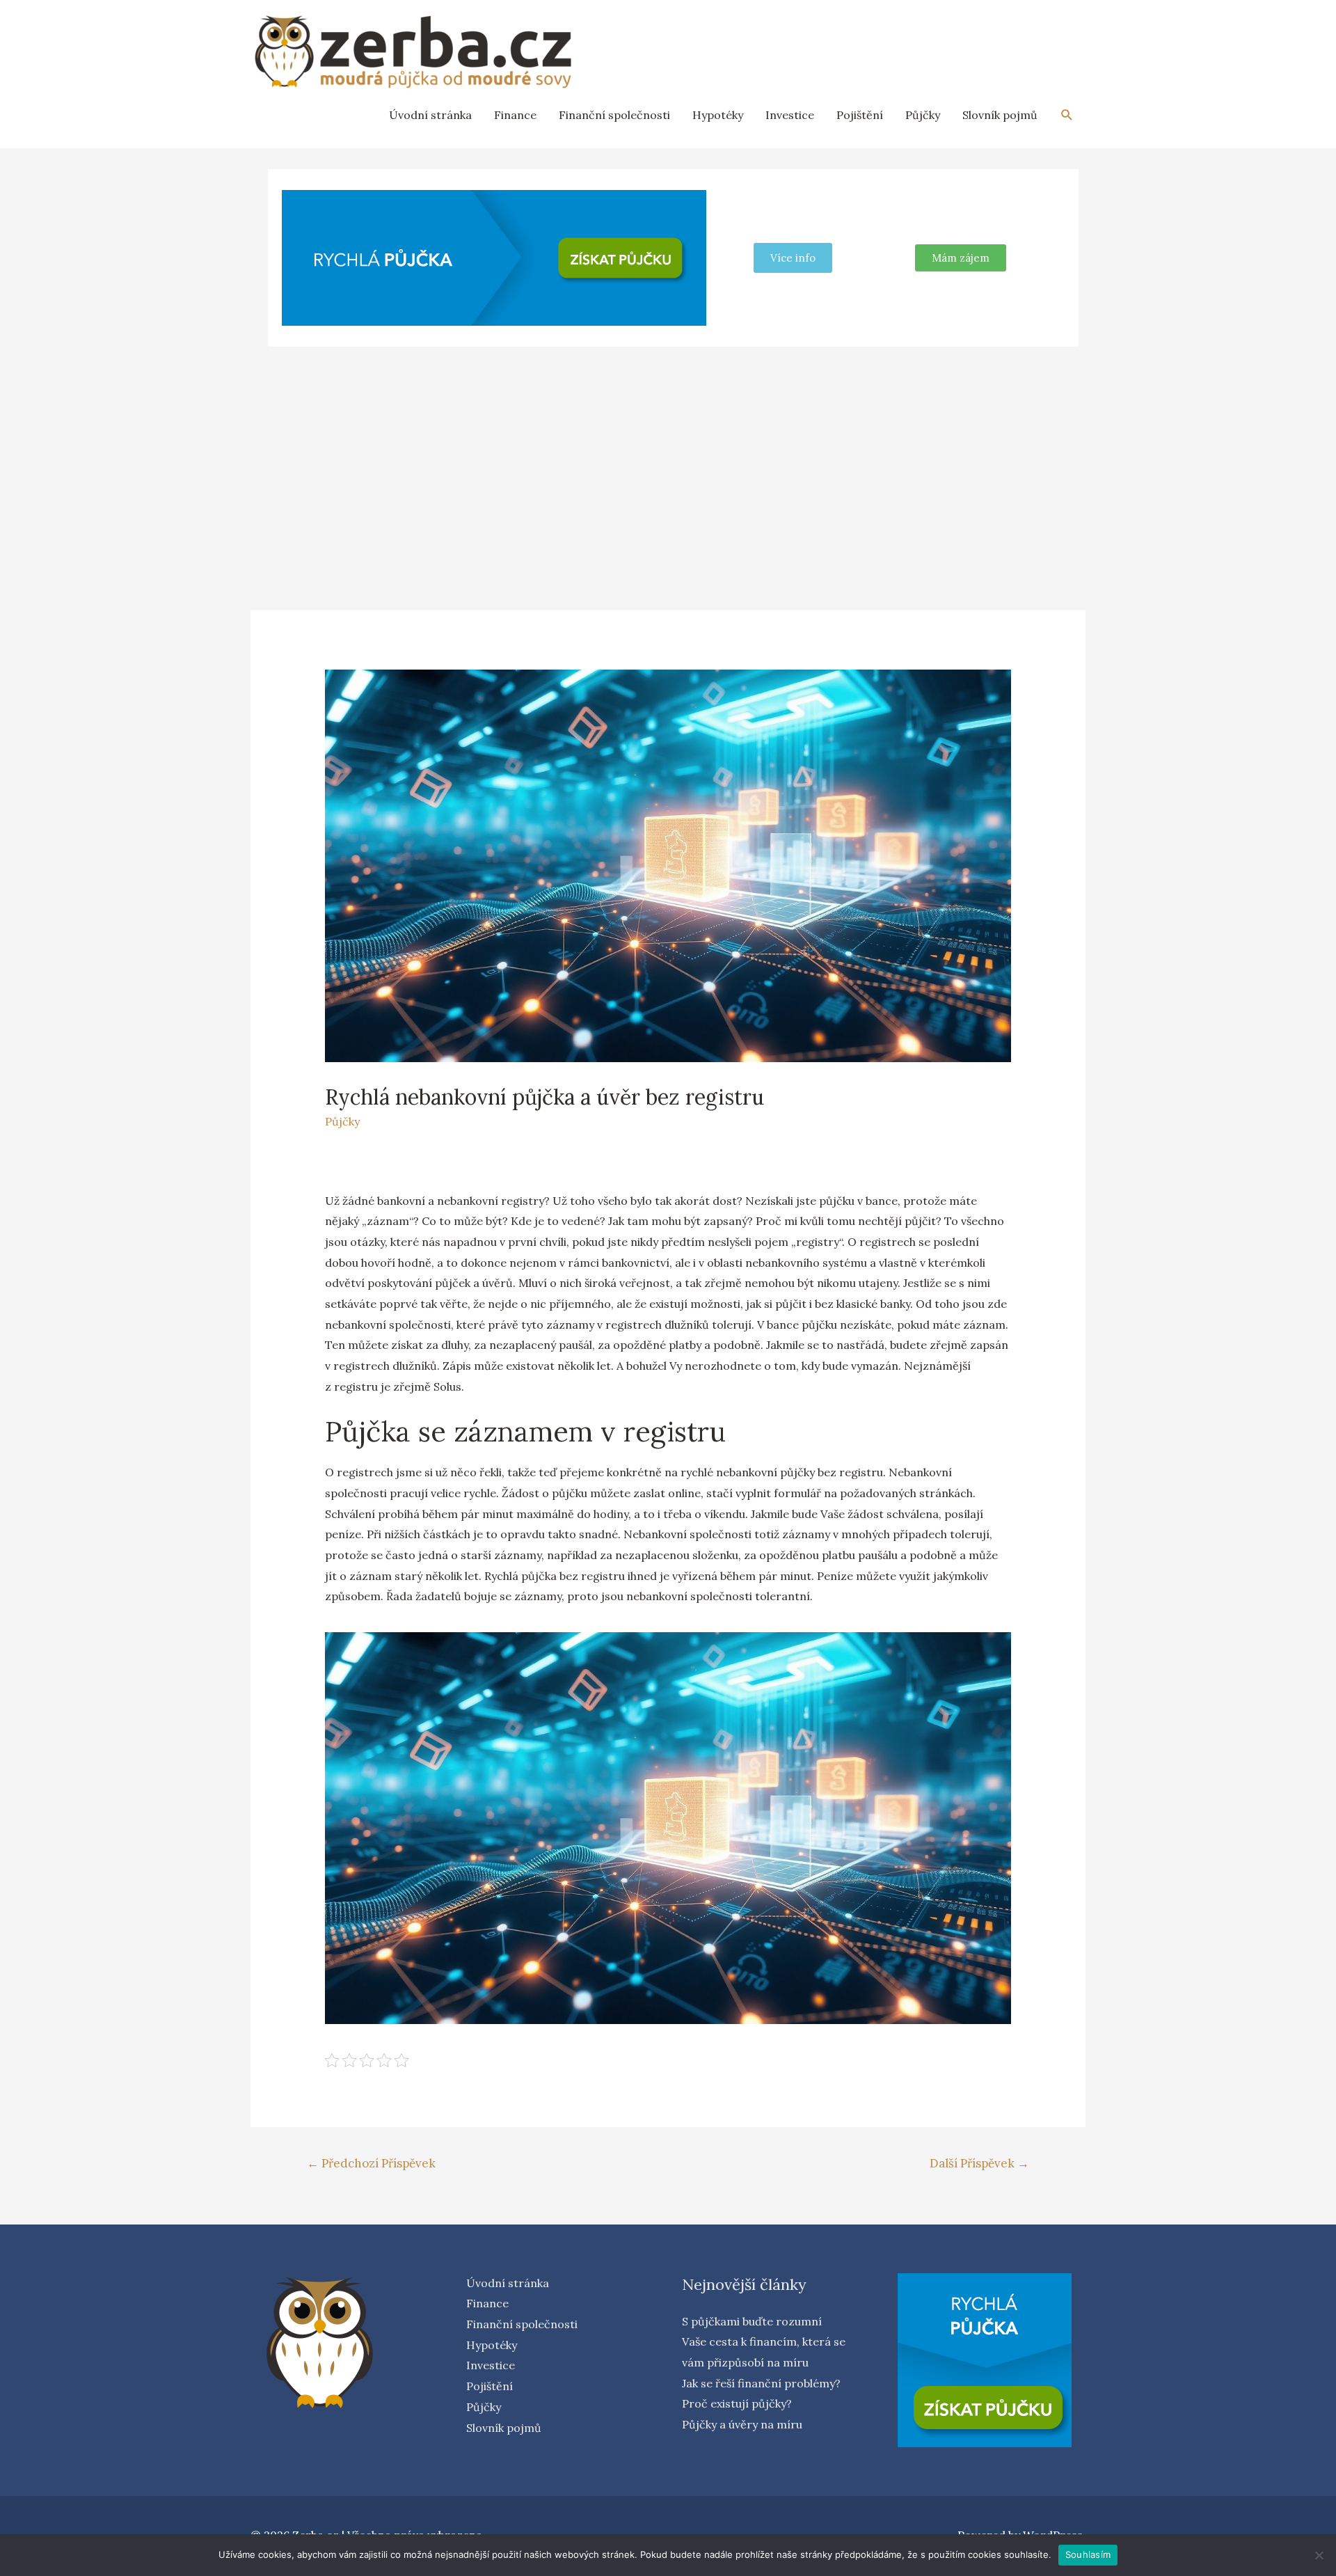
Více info (793, 258)
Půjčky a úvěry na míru (742, 2424)
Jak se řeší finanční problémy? (761, 2383)
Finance (515, 115)
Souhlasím (1088, 2554)
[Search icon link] (1067, 115)
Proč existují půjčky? (737, 2403)
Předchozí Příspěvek (371, 2163)
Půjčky (923, 115)
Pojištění (860, 115)
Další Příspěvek (979, 2163)
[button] (961, 258)
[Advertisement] (668, 461)
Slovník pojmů (1000, 115)
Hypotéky (718, 115)
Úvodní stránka (430, 115)
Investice (790, 115)
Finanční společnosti (614, 115)
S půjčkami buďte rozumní (752, 2321)
